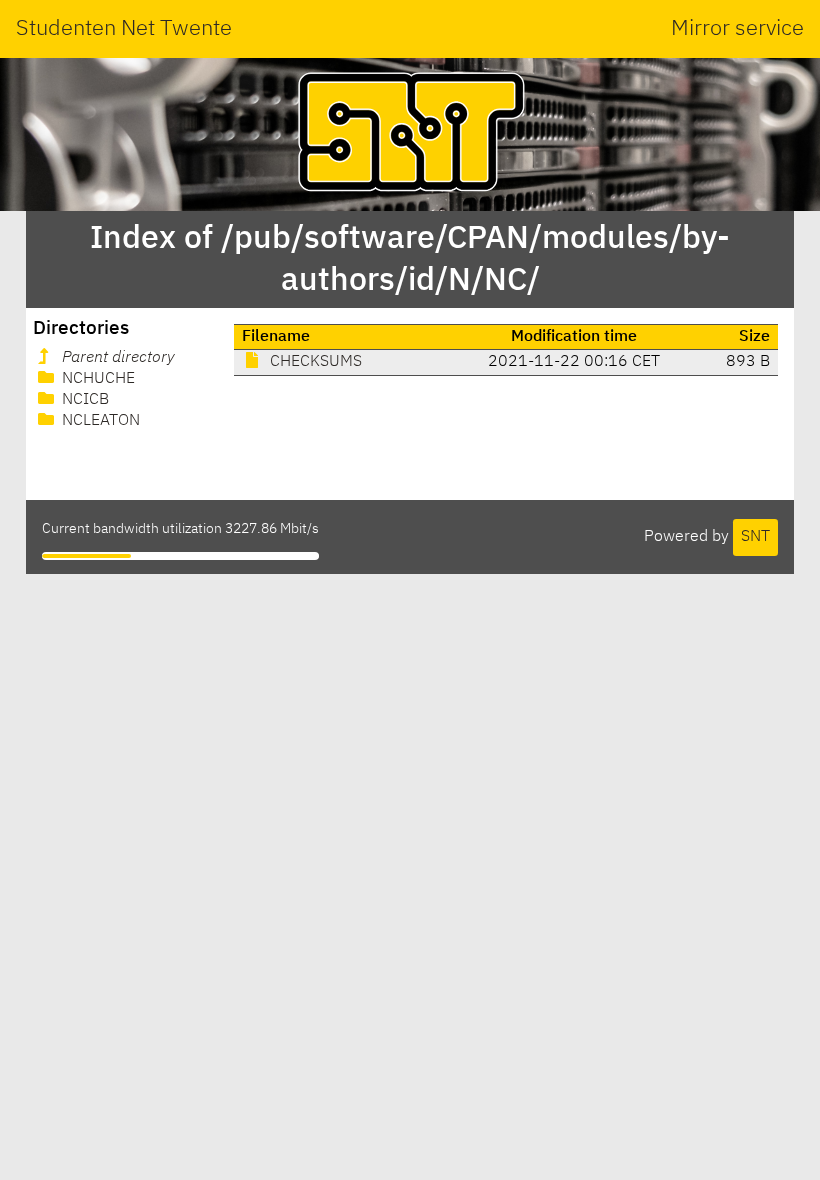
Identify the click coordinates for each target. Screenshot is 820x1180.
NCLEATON (99, 421)
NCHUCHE (96, 379)
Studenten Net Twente (124, 29)
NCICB (83, 400)
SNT (755, 537)
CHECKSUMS (314, 362)
